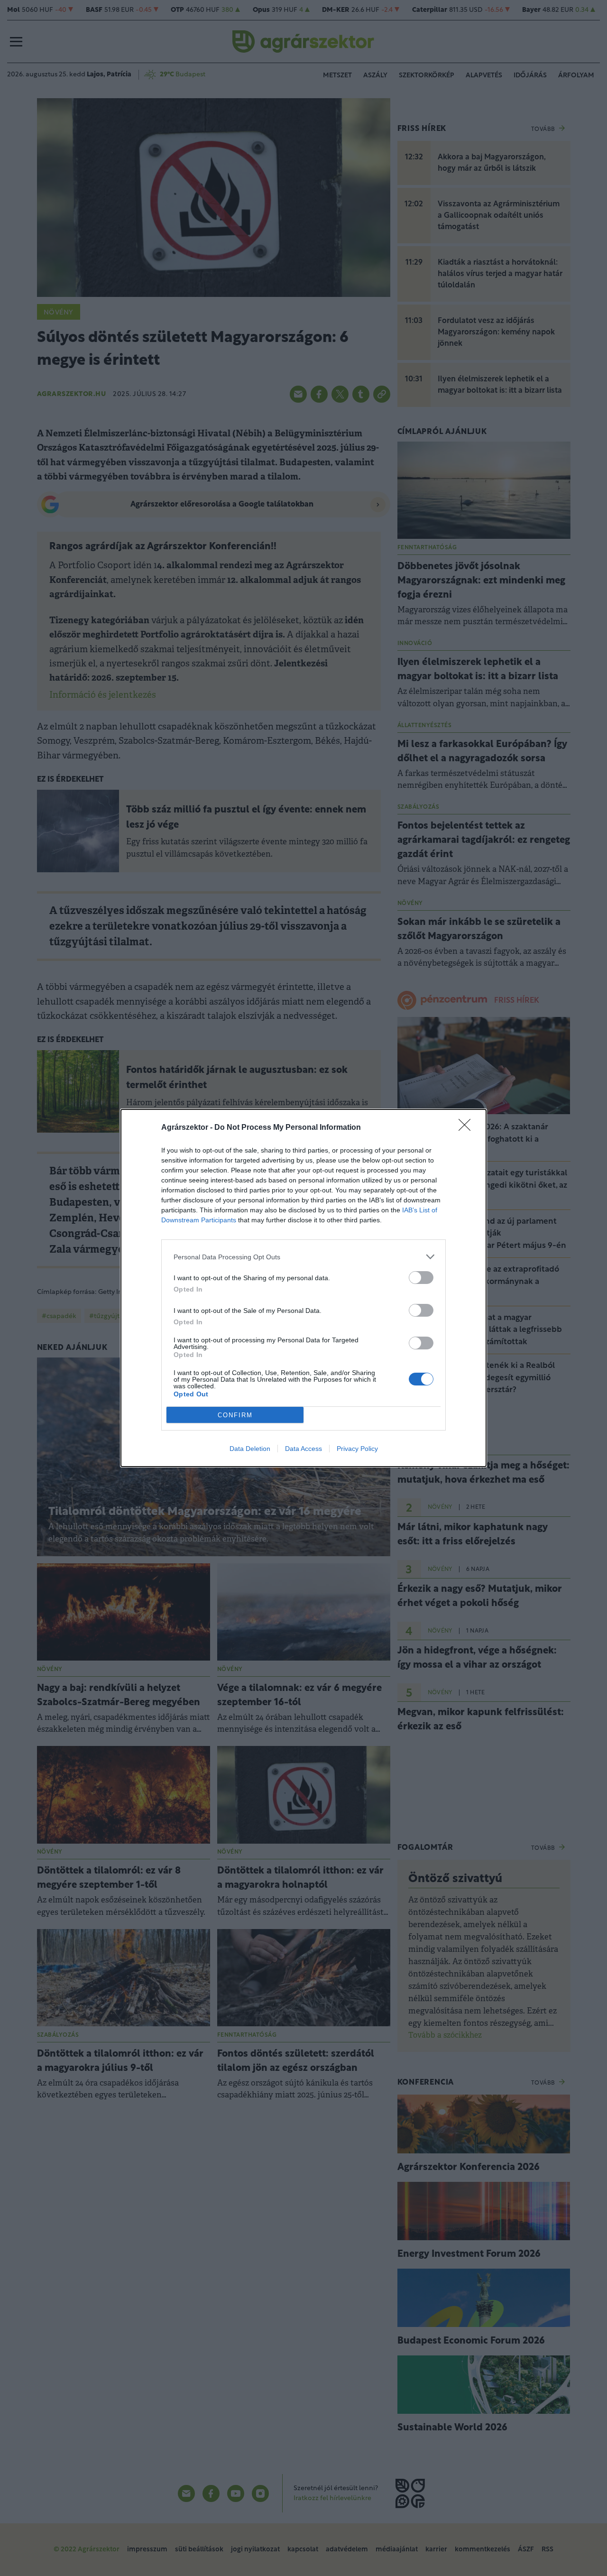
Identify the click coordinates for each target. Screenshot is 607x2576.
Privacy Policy (357, 1449)
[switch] (421, 1278)
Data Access (303, 1449)
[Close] (468, 1128)
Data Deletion (250, 1449)
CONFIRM (235, 1415)
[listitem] (303, 1257)
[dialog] (303, 1288)
